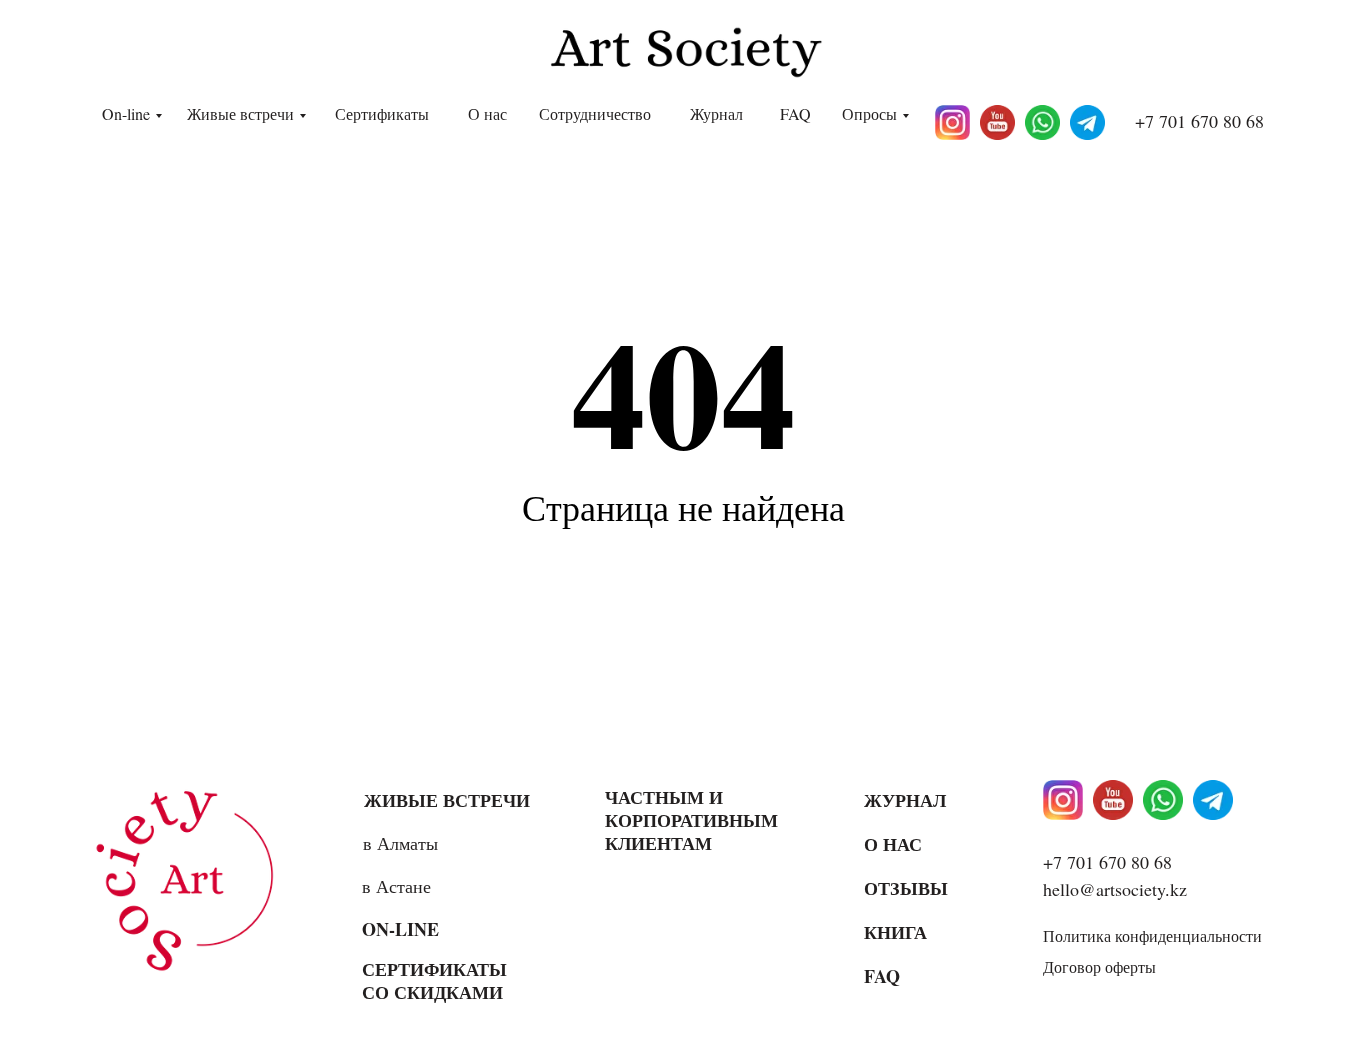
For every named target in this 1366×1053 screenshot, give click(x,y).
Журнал (716, 113)
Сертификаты (382, 113)
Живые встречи (240, 113)
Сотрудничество (595, 113)
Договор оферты (1099, 966)
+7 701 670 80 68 (1199, 121)
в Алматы (400, 843)
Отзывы (906, 888)
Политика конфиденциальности (1152, 935)
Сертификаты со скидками (434, 980)
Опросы (869, 113)
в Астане (396, 886)
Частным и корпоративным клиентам (691, 820)
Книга (895, 932)
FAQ (795, 113)
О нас (487, 113)
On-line (126, 113)
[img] (192, 879)
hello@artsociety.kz (1115, 889)
